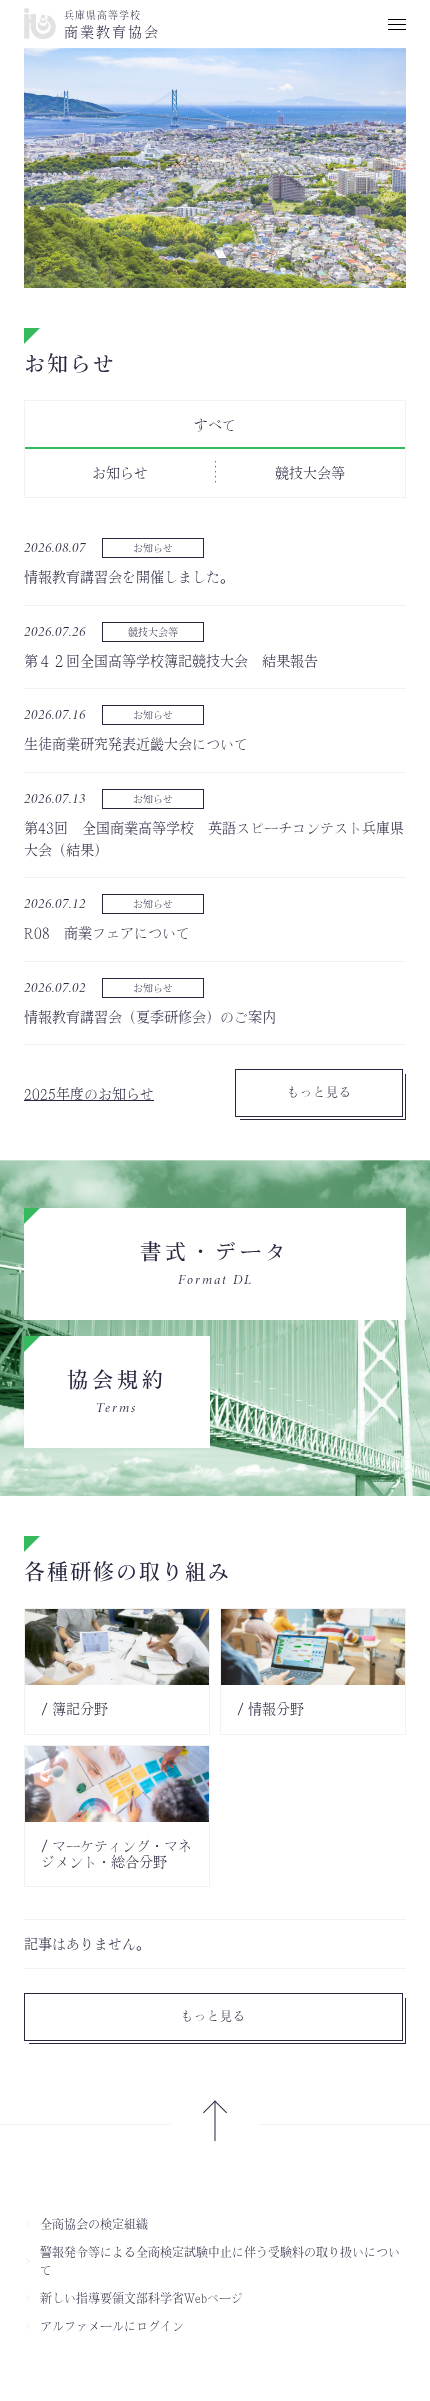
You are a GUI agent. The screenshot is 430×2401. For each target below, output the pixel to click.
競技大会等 (153, 632)
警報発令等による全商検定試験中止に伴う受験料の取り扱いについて (220, 2261)
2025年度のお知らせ (89, 1094)
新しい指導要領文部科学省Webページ (141, 2298)
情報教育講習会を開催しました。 (129, 577)
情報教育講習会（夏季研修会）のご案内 (150, 1017)
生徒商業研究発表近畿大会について (136, 744)
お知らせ (153, 548)
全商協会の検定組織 (94, 2224)
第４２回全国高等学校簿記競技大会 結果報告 (171, 661)
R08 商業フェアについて (107, 933)
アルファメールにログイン (112, 2326)
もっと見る (319, 1092)
